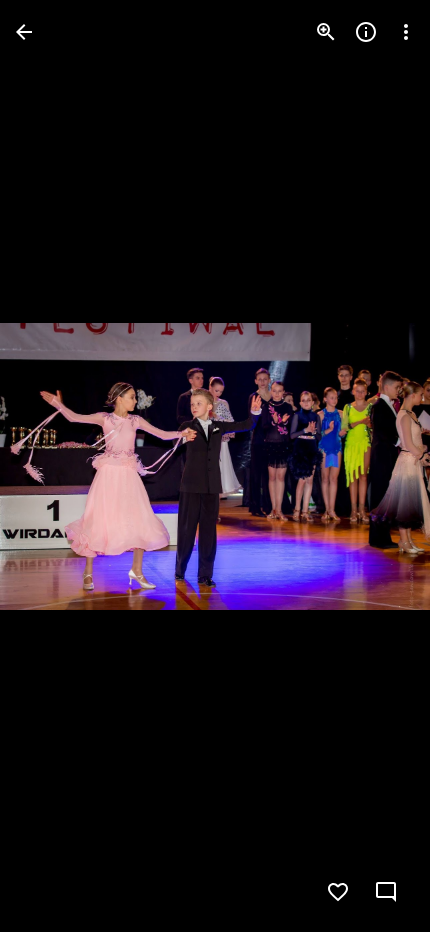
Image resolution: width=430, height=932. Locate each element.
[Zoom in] (326, 32)
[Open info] (366, 32)
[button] (56, 466)
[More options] (406, 32)
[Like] (338, 892)
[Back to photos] (24, 32)
